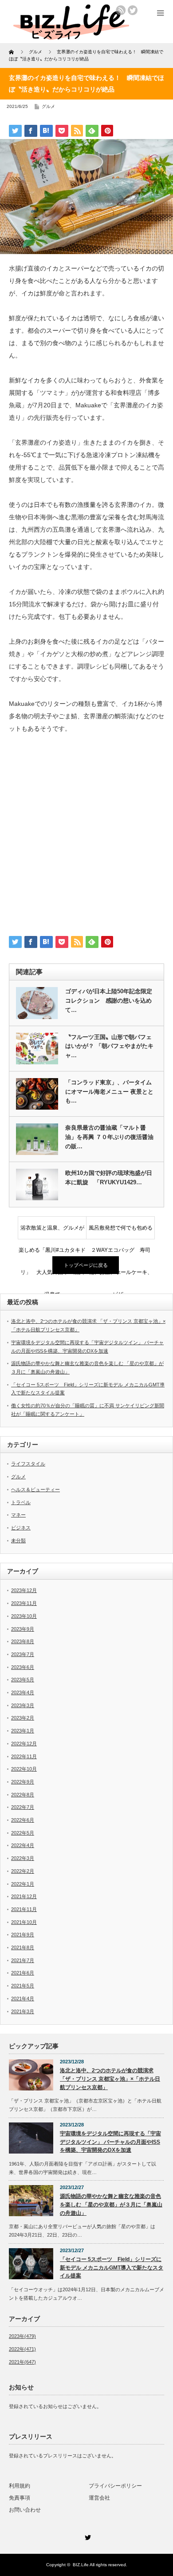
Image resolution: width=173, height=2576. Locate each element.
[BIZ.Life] (71, 37)
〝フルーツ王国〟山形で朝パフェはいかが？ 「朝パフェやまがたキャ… (109, 1046)
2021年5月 (23, 1986)
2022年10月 (24, 1769)
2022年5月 (23, 1833)
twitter (133, 10)
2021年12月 (24, 1896)
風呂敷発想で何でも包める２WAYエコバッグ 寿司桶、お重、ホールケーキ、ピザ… (121, 1232)
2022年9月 (23, 1782)
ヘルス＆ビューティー (35, 1489)
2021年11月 (24, 1909)
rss (121, 10)
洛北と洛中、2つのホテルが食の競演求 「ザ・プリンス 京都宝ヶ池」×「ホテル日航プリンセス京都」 (110, 2079)
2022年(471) (22, 2349)
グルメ (48, 106)
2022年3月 (23, 1858)
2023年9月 (23, 1629)
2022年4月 (23, 1845)
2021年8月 (23, 1947)
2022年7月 (23, 1807)
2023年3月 (23, 1705)
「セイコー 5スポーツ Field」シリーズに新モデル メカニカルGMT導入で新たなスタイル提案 (112, 2267)
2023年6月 (23, 1667)
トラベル (21, 1502)
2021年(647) (22, 2362)
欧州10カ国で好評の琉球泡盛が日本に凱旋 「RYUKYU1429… (109, 1178)
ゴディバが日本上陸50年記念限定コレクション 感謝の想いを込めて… (109, 1001)
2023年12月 (24, 1590)
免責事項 (20, 2498)
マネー (18, 1515)
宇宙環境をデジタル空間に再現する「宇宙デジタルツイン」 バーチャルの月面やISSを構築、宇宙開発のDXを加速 (110, 2142)
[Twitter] (86, 2536)
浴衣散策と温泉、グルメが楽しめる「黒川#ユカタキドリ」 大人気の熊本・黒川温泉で (52, 1232)
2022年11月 (24, 1756)
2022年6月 (23, 1820)
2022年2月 (23, 1871)
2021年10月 (24, 1922)
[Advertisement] (86, 838)
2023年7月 (23, 1654)
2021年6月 (23, 1973)
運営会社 (99, 2498)
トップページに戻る (86, 1265)
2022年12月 (24, 1744)
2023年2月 (23, 1718)
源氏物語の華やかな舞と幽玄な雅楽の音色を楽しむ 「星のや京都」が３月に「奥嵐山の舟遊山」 (111, 2204)
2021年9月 (23, 1935)
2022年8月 (23, 1795)
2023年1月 (23, 1731)
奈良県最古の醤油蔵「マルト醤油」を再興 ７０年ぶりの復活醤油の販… (109, 1137)
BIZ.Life (81, 2565)
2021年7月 (23, 1960)
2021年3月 (23, 2011)
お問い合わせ (25, 2510)
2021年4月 (23, 1999)
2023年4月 (23, 1692)
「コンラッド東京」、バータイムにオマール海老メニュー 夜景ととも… (109, 1092)
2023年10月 (24, 1616)
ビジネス (21, 1528)
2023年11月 (24, 1603)
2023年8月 (23, 1641)
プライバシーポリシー (115, 2486)
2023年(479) (22, 2336)
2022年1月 (23, 1884)
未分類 (18, 1541)
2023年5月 (23, 1680)
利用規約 (20, 2486)
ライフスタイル (28, 1464)
